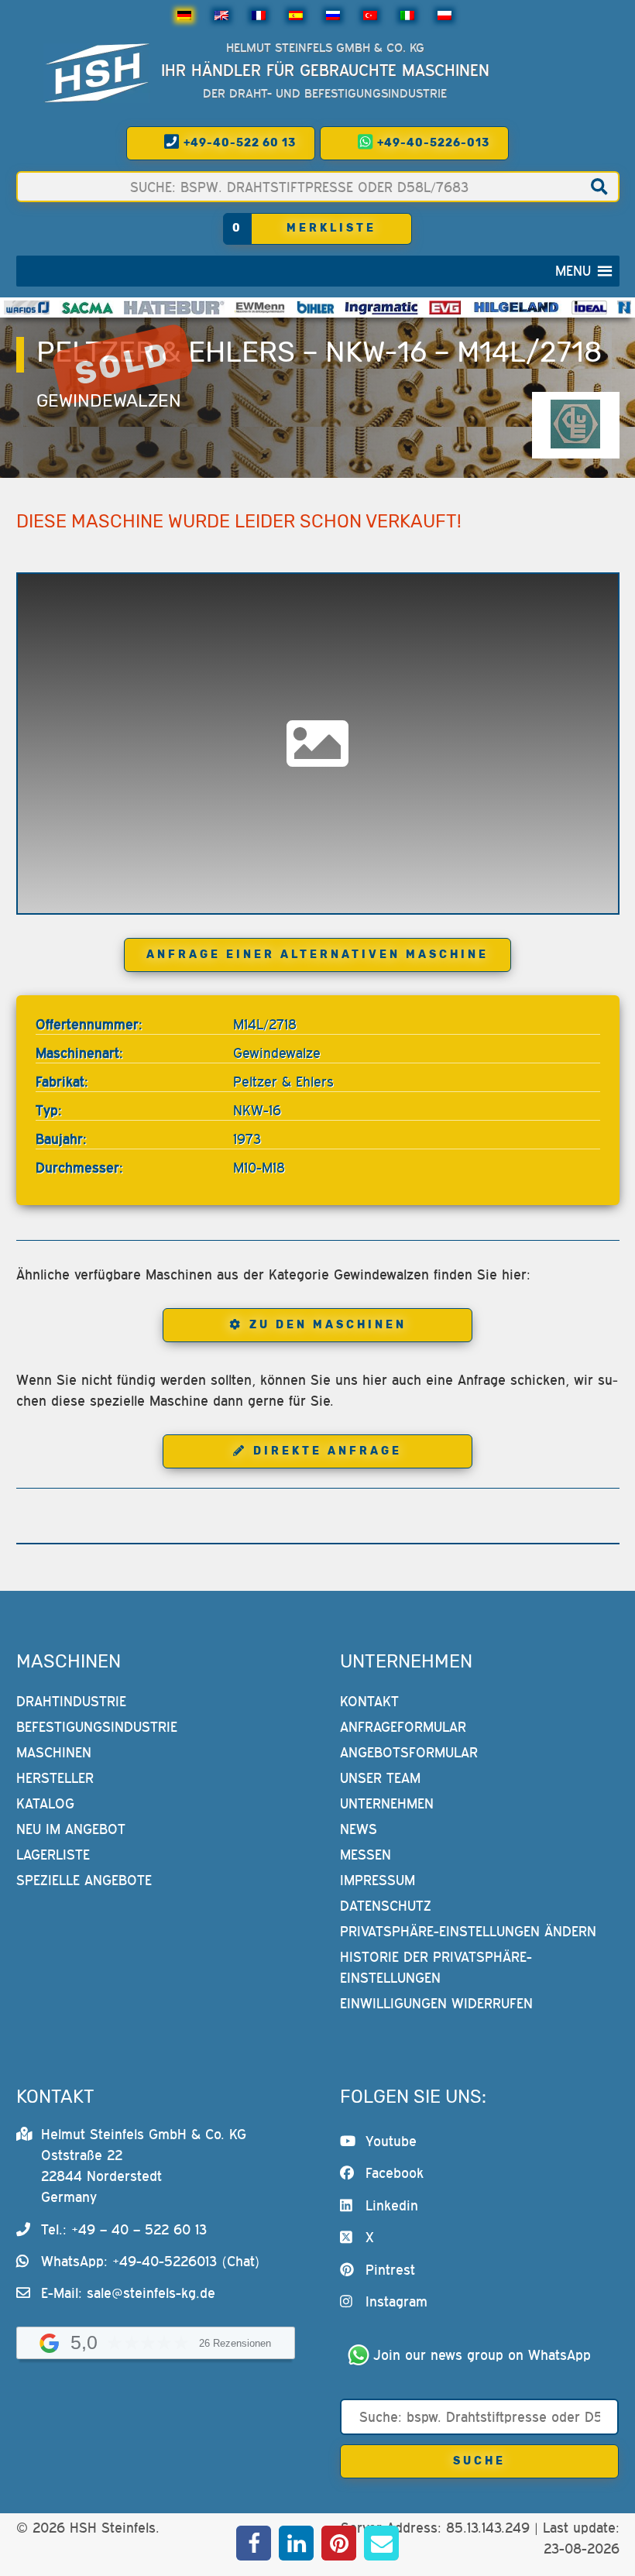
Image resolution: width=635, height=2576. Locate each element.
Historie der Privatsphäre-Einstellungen (436, 1967)
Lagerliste (53, 1855)
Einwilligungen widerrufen (436, 2003)
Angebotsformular (409, 1752)
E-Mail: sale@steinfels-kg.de (128, 2293)
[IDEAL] (590, 307)
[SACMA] (87, 307)
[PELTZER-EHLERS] (575, 425)
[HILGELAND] (516, 307)
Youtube (391, 2141)
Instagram (396, 2301)
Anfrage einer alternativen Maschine (317, 955)
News (359, 1829)
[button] (573, 271)
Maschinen (54, 1752)
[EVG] (444, 307)
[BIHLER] (316, 307)
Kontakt (369, 1701)
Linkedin (392, 2205)
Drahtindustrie (71, 1701)
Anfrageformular (403, 1727)
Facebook (395, 2173)
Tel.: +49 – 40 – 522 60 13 (124, 2229)
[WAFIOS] (27, 307)
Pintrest (390, 2270)
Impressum (378, 1880)
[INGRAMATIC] (382, 307)
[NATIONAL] (624, 307)
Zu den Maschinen (328, 1325)
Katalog (45, 1803)
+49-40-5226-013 (432, 143)
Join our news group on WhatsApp (482, 2355)
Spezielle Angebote (84, 1880)
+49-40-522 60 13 (238, 143)
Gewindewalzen (109, 401)
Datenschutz (386, 1906)
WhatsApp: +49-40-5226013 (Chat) (151, 2261)
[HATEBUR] (174, 307)
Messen (366, 1855)
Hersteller (55, 1778)
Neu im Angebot (71, 1829)
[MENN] (261, 307)
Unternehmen (387, 1803)
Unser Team (380, 1778)
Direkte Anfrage (328, 1451)
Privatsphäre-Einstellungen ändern (468, 1931)
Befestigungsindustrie (97, 1727)
